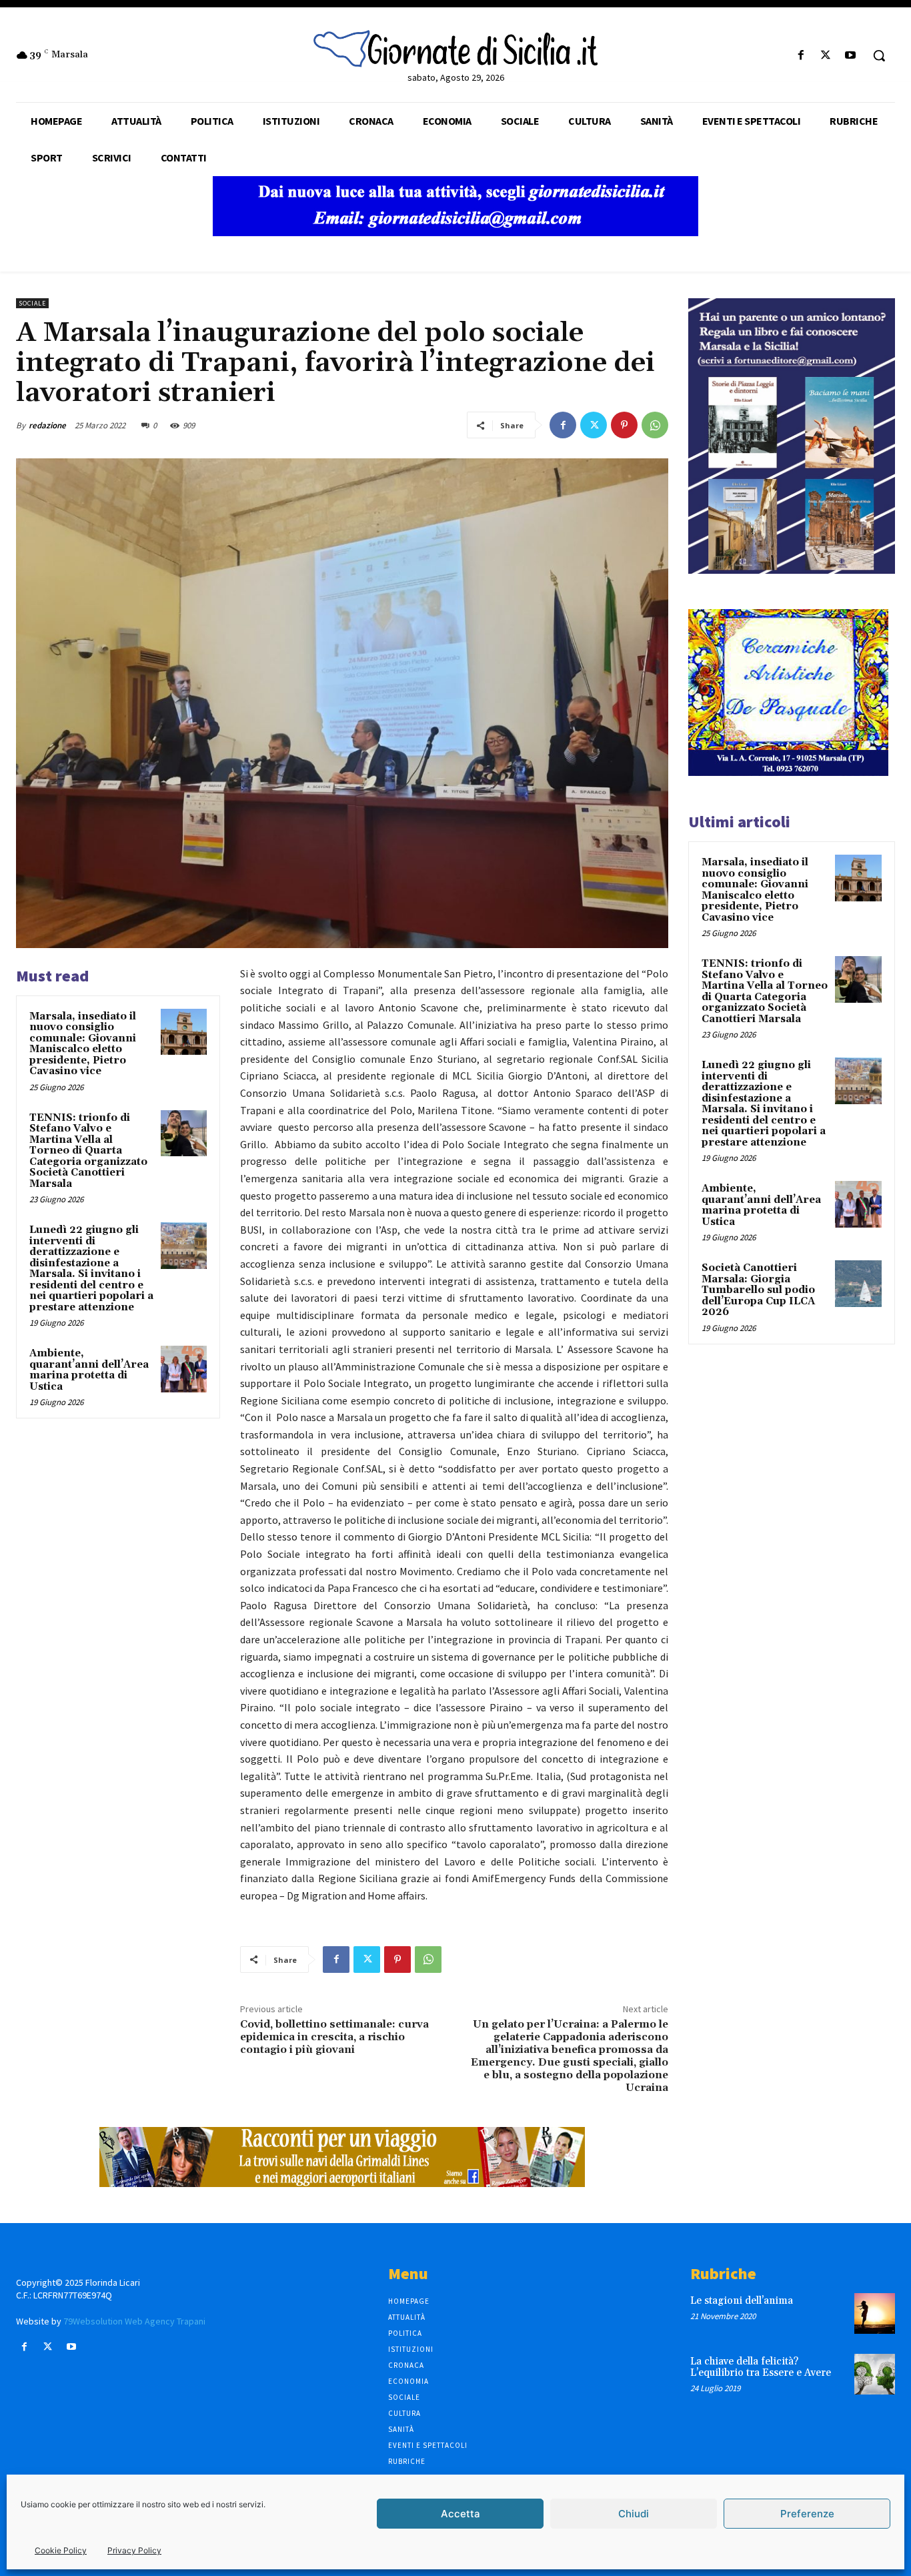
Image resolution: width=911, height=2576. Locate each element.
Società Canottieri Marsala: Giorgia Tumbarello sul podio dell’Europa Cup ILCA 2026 (758, 1290)
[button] (879, 55)
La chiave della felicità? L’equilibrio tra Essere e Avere (761, 2367)
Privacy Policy (134, 2550)
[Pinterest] (624, 425)
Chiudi (634, 2514)
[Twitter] (826, 56)
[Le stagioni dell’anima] (875, 2313)
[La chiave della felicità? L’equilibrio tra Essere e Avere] (875, 2374)
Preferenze (807, 2514)
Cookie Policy (61, 2550)
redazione (47, 425)
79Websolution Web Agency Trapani (134, 2321)
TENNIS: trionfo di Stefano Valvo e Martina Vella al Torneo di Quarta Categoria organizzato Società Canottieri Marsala (88, 1151)
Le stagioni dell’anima (742, 2301)
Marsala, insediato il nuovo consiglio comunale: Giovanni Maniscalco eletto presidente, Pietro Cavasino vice (83, 1044)
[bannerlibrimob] (792, 570)
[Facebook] (801, 56)
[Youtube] (851, 56)
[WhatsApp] (655, 425)
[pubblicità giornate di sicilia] (455, 233)
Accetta (461, 2514)
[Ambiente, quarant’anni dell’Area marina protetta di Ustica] (184, 1369)
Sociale (32, 303)
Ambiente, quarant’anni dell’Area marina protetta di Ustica (89, 1370)
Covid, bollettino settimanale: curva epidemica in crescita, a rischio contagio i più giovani (334, 2037)
